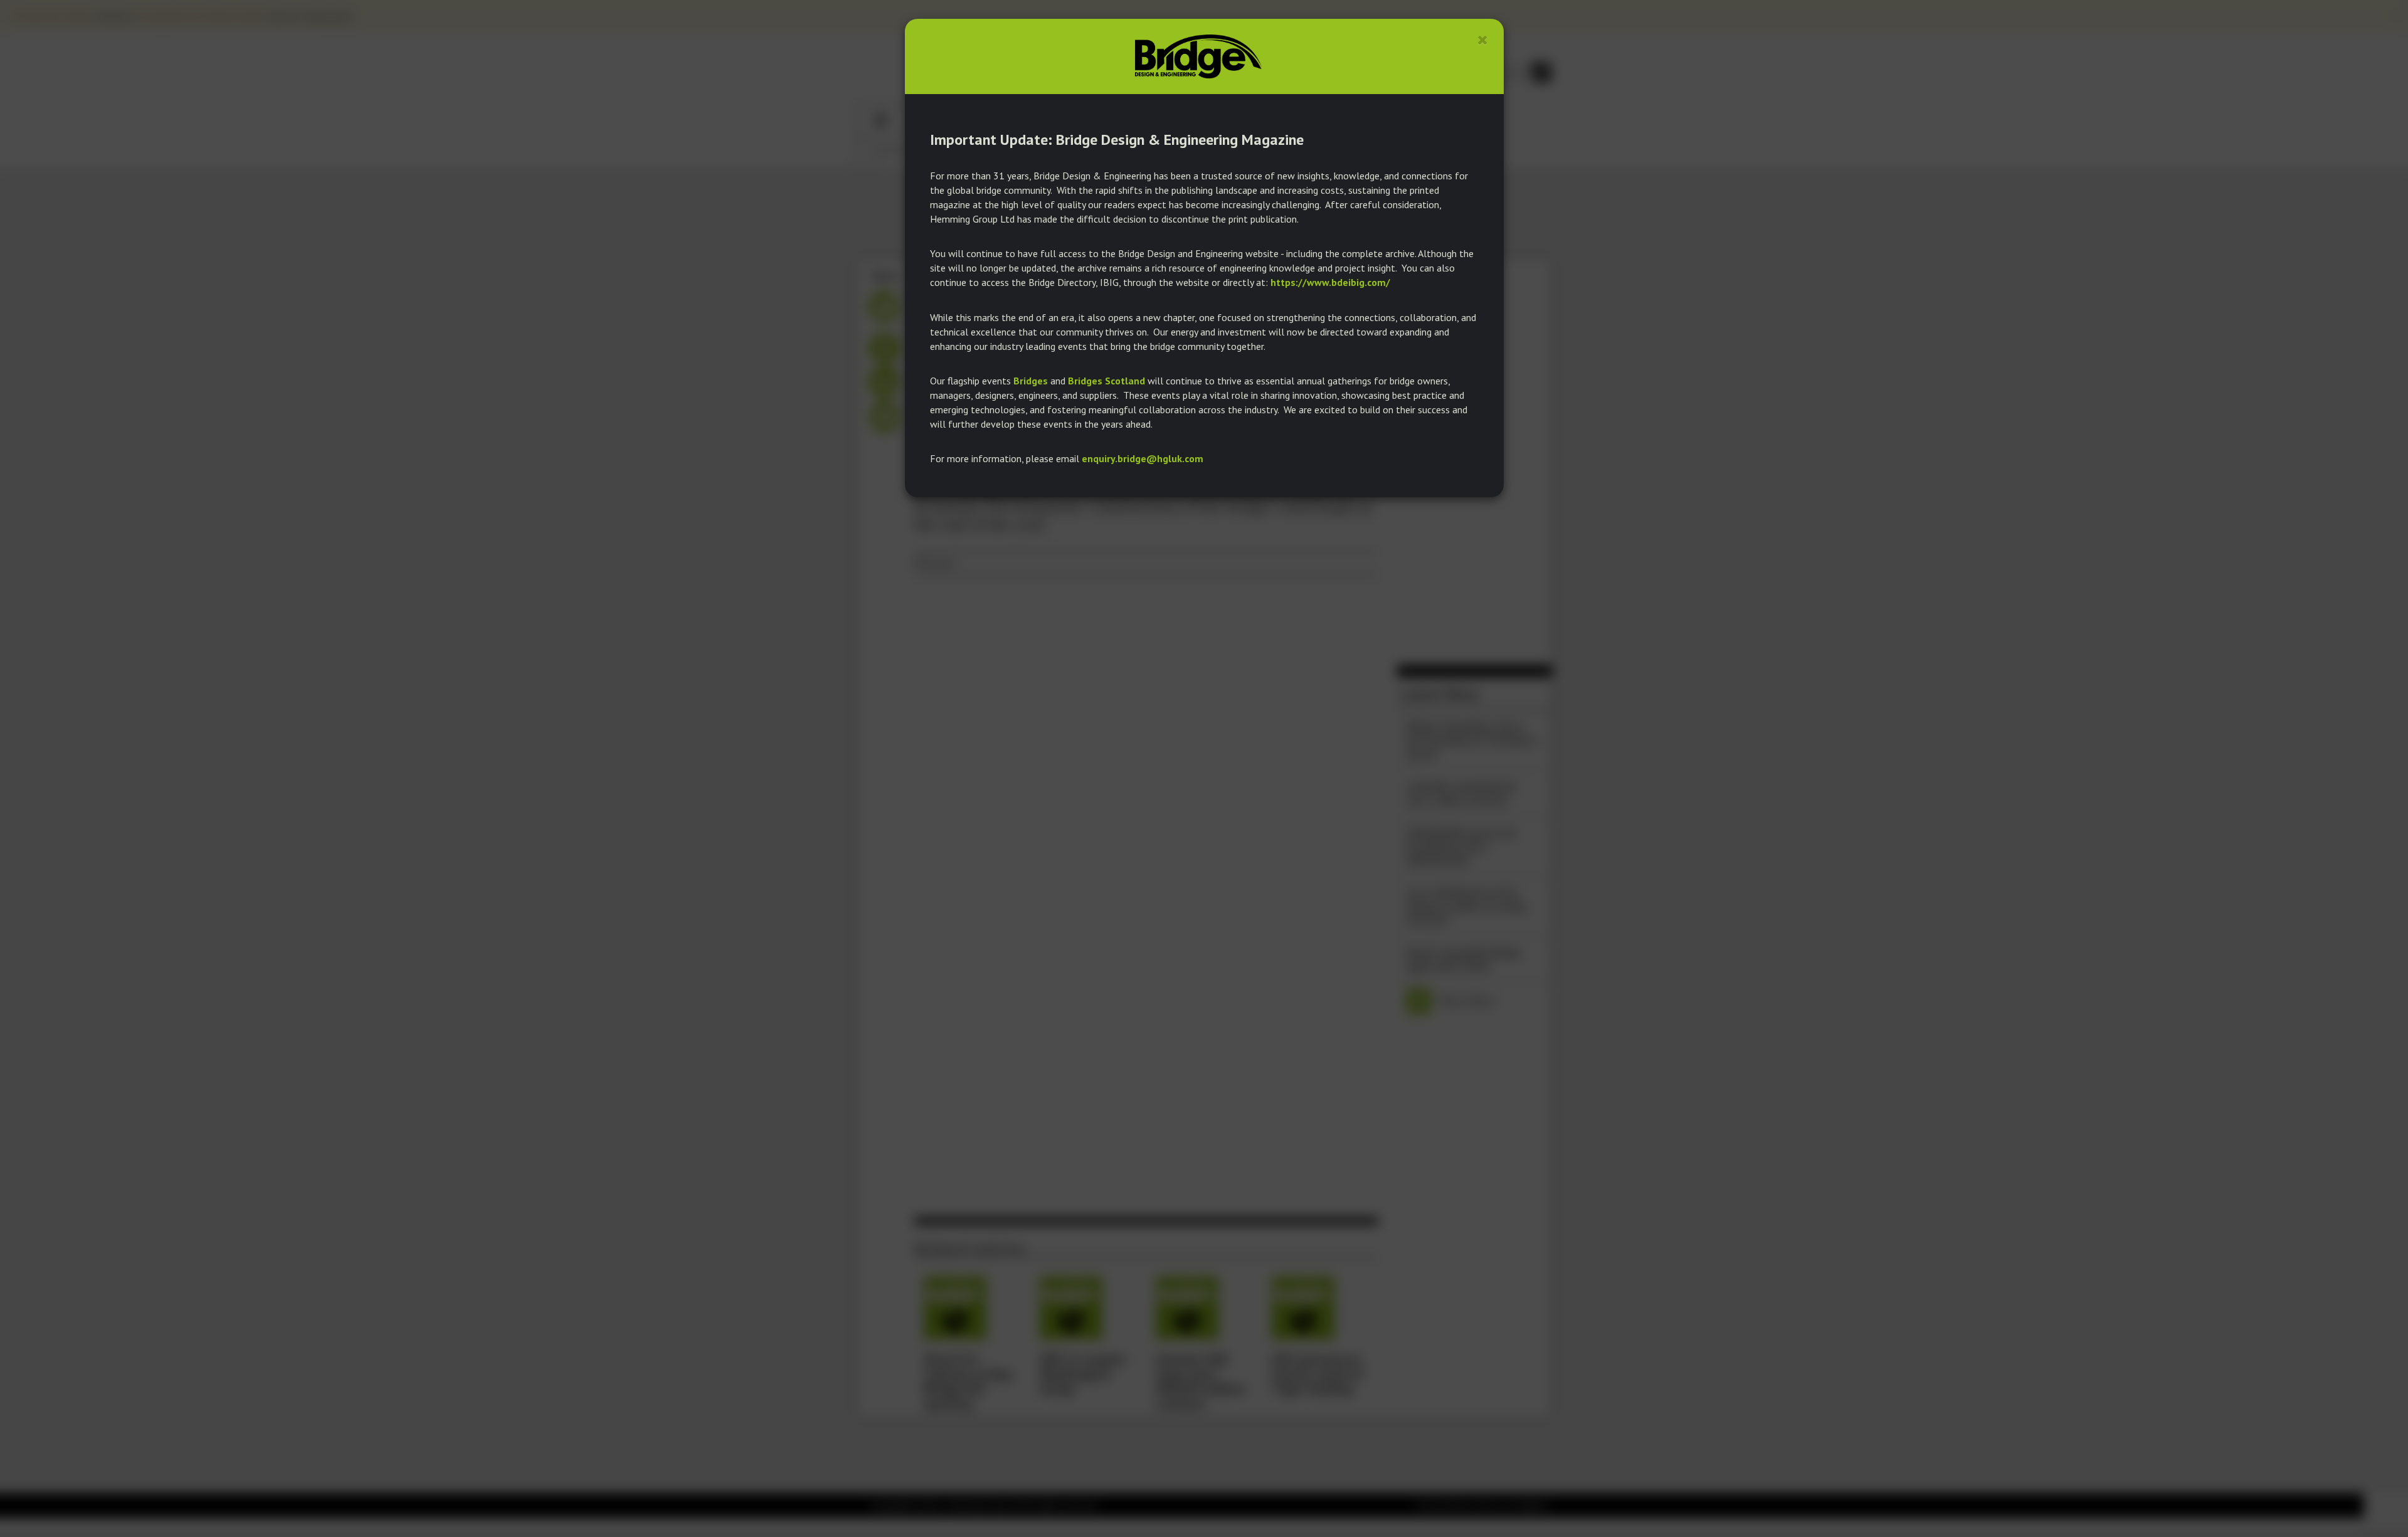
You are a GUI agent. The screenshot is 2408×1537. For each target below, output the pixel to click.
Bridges (1031, 381)
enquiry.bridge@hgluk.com (1143, 458)
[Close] (1483, 40)
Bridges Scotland (1106, 381)
